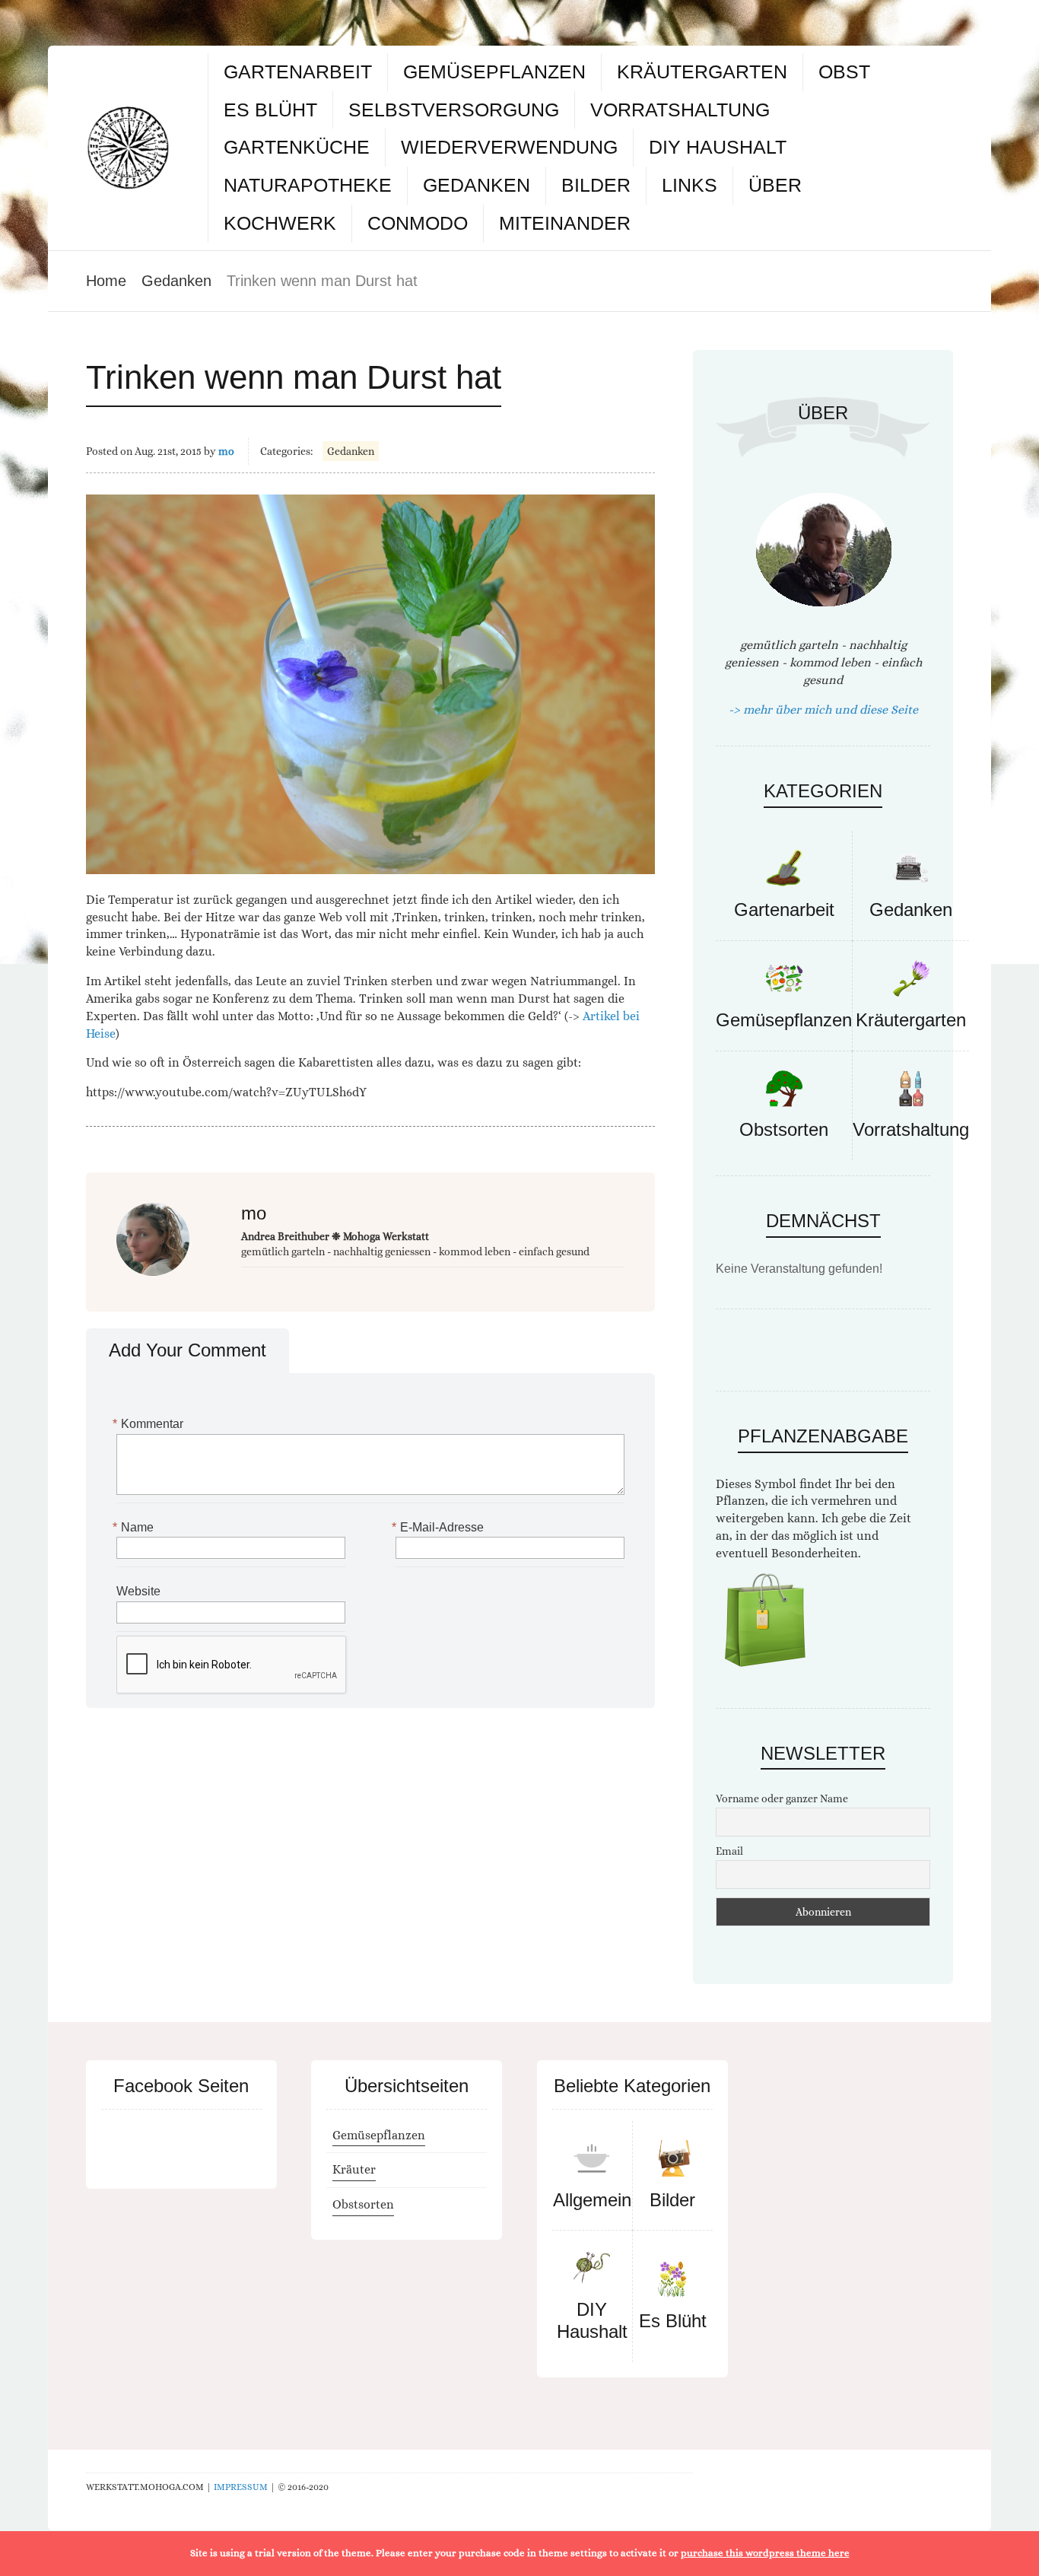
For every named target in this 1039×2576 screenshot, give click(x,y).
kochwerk (280, 223)
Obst (844, 72)
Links (689, 185)
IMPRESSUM (241, 2487)
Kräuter (354, 2169)
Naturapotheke (308, 185)
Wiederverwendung (509, 147)
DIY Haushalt (718, 147)
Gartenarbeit (298, 72)
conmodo (418, 223)
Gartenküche (297, 147)
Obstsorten (784, 1129)
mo (226, 451)
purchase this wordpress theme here (765, 2553)
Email (729, 1851)
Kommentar (150, 1424)
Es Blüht (270, 110)
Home (106, 281)
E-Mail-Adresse (440, 1527)
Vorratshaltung (680, 110)
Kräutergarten (702, 72)
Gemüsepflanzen (494, 72)
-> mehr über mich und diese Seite (823, 709)
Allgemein (592, 2200)
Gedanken (477, 185)
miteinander (565, 223)
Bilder (596, 185)
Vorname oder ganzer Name (782, 1798)
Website (138, 1591)
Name (135, 1527)
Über (775, 185)
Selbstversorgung (454, 110)
